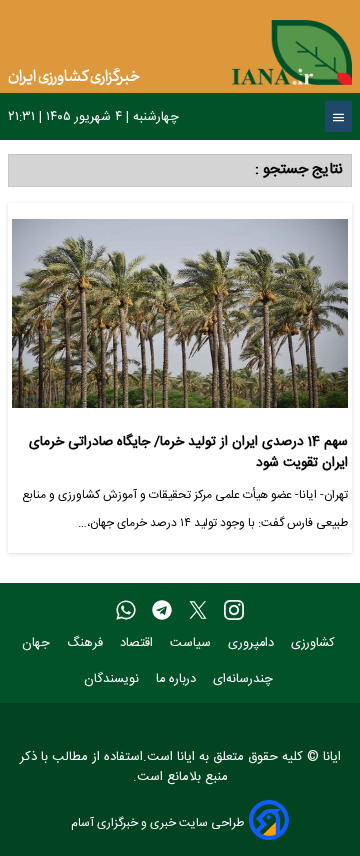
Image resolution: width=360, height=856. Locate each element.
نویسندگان (113, 679)
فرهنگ (87, 643)
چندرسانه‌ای (245, 679)
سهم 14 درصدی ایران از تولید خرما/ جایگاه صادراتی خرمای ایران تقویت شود (188, 452)
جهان (38, 643)
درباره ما (178, 679)
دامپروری (253, 643)
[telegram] (162, 611)
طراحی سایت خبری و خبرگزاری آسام (157, 822)
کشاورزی (315, 643)
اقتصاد (138, 643)
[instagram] (234, 611)
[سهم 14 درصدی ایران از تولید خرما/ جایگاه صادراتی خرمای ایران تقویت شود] (180, 321)
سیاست (192, 643)
